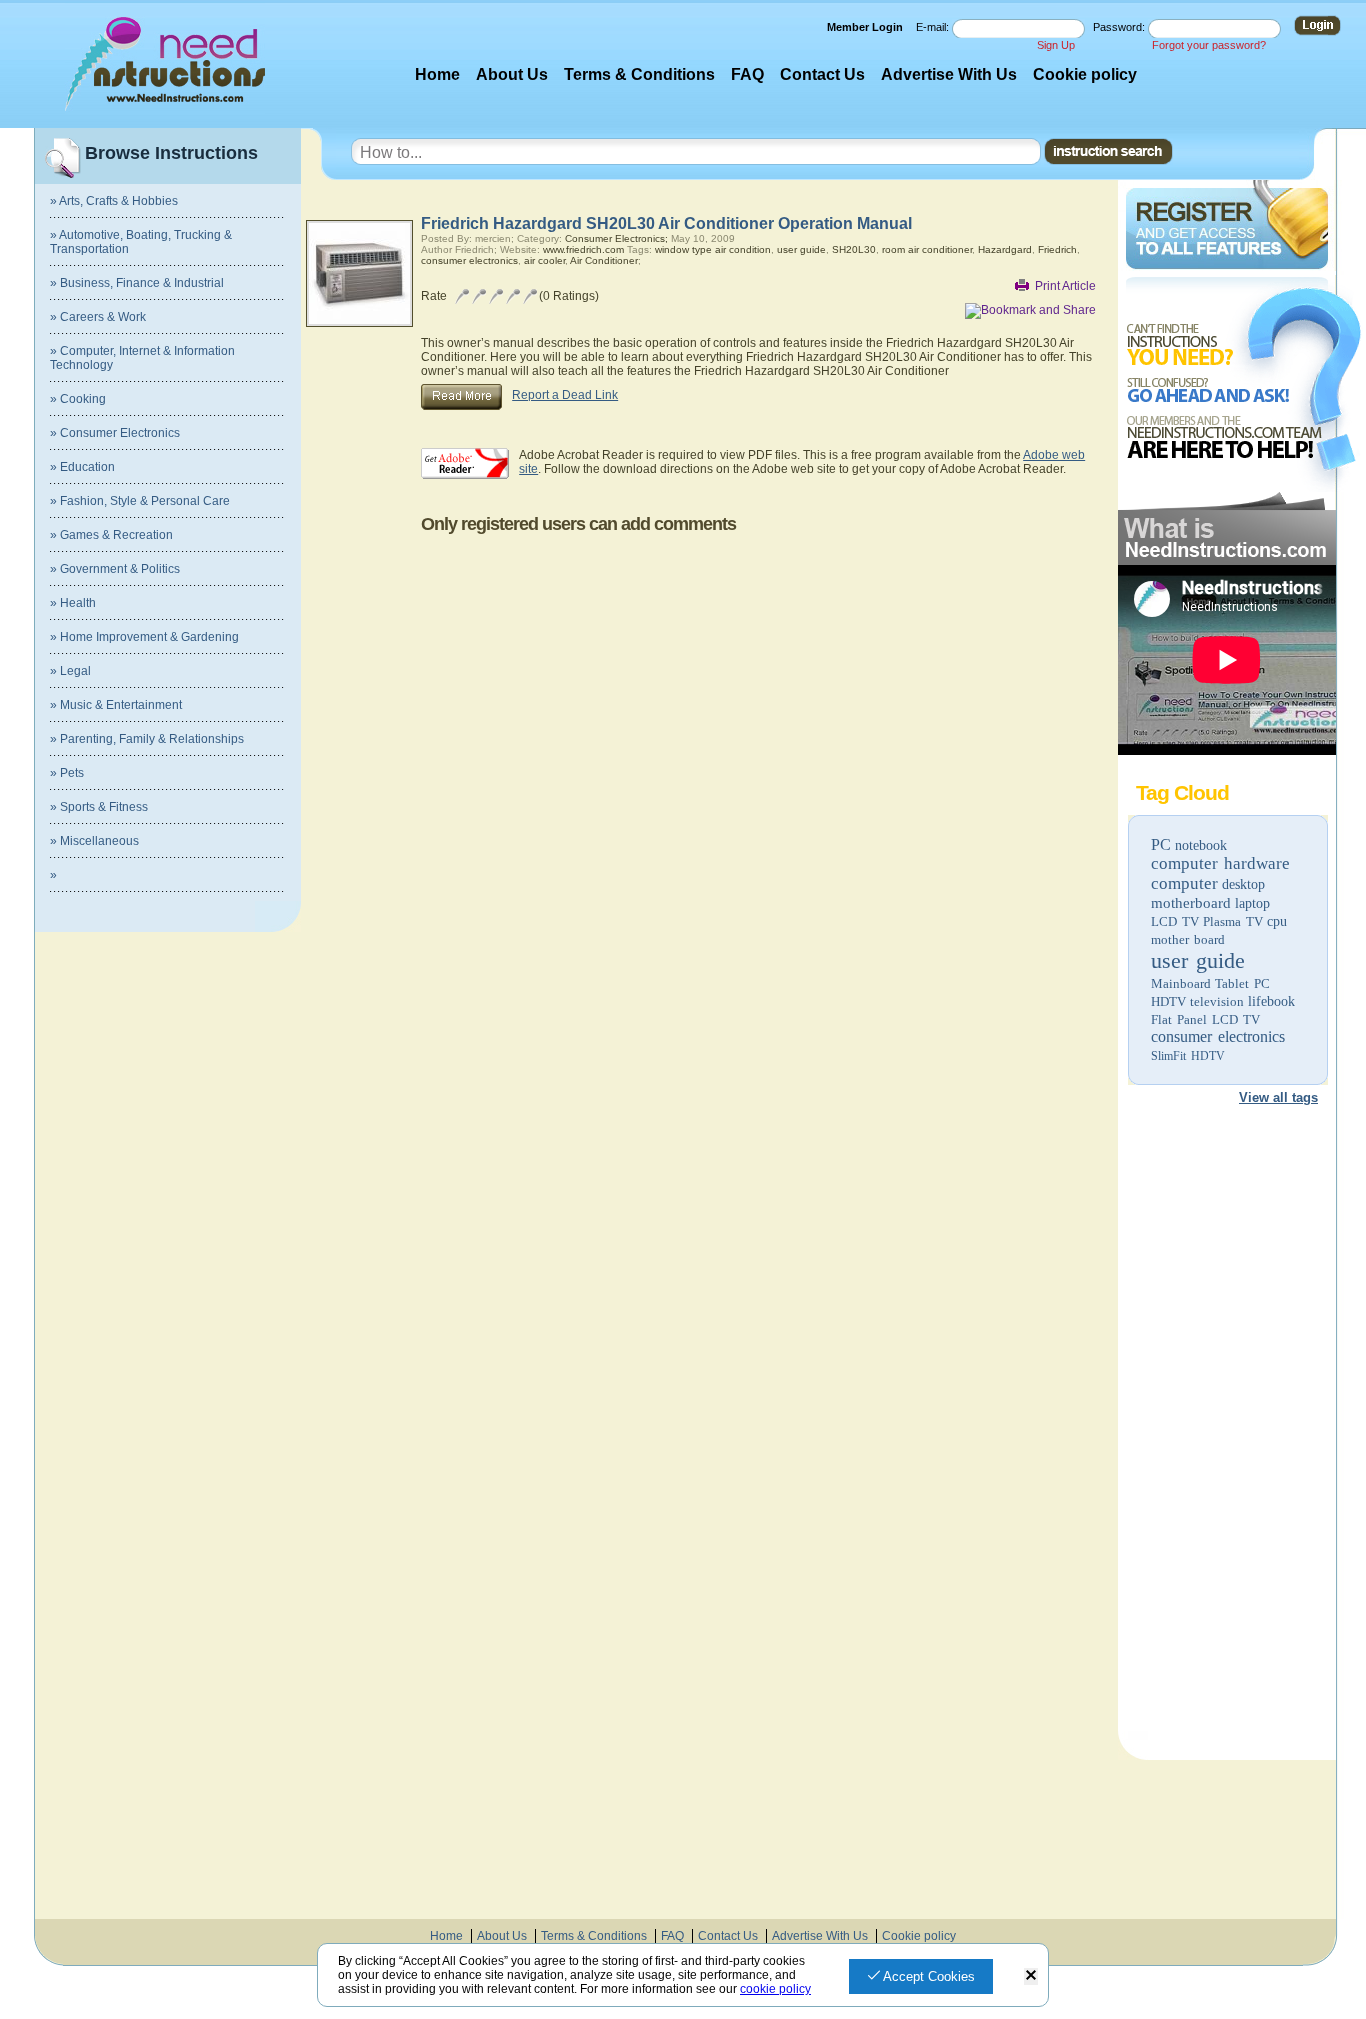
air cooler (544, 260)
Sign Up (1056, 45)
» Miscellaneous (94, 841)
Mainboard (1181, 983)
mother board (1188, 939)
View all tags (1278, 1097)
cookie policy (775, 1989)
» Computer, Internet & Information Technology (142, 358)
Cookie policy (1085, 74)
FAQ (747, 74)
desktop (1243, 884)
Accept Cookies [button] (927, 1976)
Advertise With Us (949, 74)
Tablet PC (1242, 983)
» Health (73, 603)
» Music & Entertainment (116, 705)
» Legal (70, 671)
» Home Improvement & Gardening (144, 637)
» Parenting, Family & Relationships (147, 739)
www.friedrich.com (583, 249)
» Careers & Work (98, 317)
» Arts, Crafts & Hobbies (114, 201)
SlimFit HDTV (1188, 1056)
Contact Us (822, 74)
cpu (1277, 921)
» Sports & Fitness (99, 807)
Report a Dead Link (565, 395)
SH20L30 (854, 249)
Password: (1120, 27)
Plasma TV (1233, 921)
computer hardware (1220, 863)
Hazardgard (1005, 249)
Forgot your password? (1209, 45)
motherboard (1191, 903)
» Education (82, 467)
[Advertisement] (1226, 1426)
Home (437, 74)
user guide (1198, 960)
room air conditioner (927, 249)
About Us (512, 74)
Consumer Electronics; (616, 238)
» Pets (67, 773)
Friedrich (1057, 249)
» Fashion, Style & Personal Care (140, 501)
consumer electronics (1218, 1036)
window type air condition (713, 249)
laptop (1252, 903)
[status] (1031, 1976)
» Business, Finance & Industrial (137, 283)
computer (1184, 883)
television (1217, 1001)
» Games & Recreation (111, 535)
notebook (1201, 845)
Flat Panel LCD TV (1205, 1019)
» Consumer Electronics (115, 433)
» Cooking (78, 399)
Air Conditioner (604, 260)
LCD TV (1175, 921)
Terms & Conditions (639, 74)
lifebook (1271, 1001)
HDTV (1168, 1001)
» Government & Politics (115, 569)
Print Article (1065, 286)
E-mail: (934, 27)
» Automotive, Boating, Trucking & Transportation (141, 242)
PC (1161, 844)
